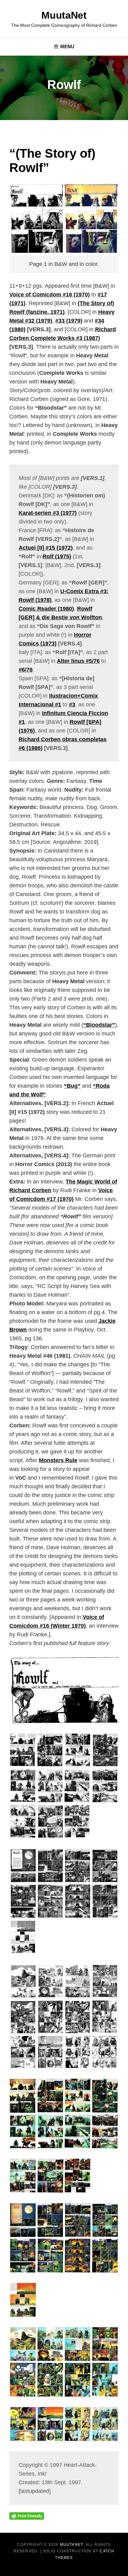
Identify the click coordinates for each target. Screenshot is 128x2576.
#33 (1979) (69, 321)
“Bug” (72, 1086)
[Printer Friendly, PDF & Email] (27, 2516)
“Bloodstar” (99, 1025)
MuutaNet (64, 15)
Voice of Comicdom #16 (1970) (50, 295)
